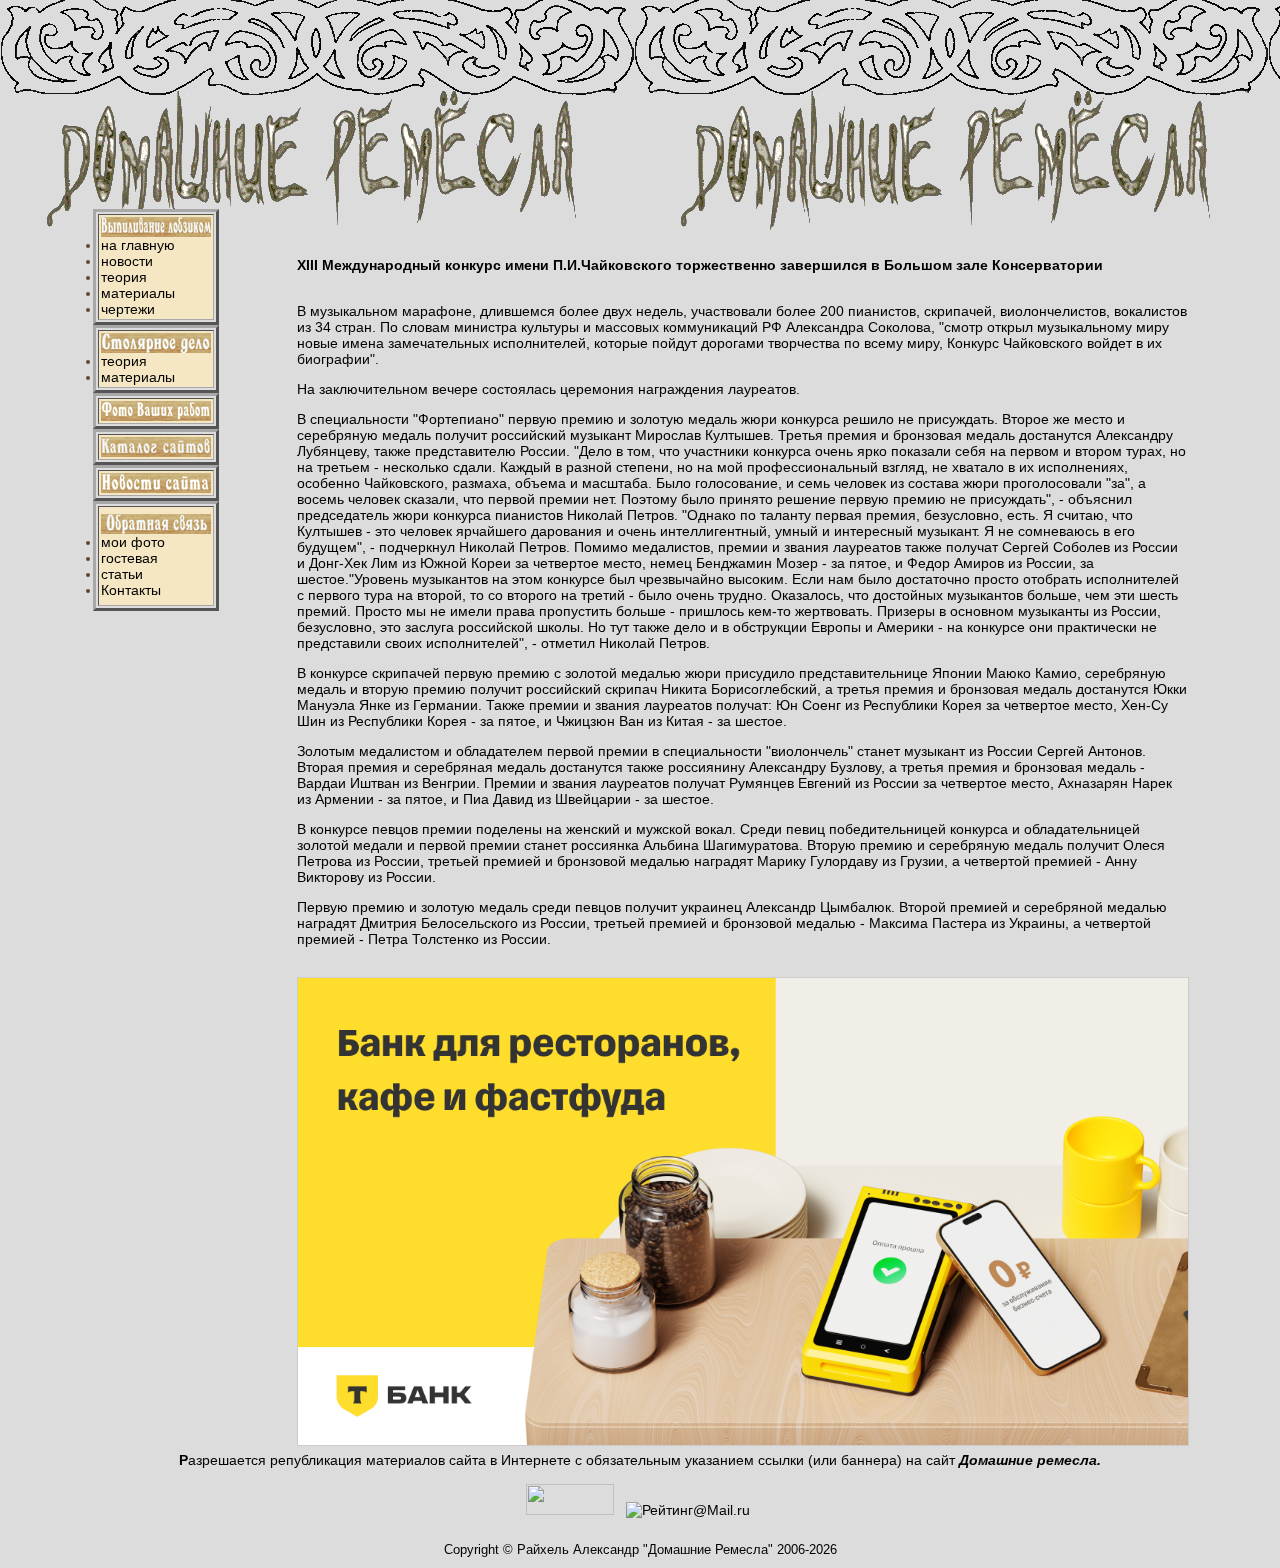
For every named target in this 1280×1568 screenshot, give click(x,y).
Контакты (131, 590)
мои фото (133, 542)
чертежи (128, 309)
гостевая (129, 558)
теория (124, 277)
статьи (122, 574)
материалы (138, 293)
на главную (138, 245)
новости (127, 261)
